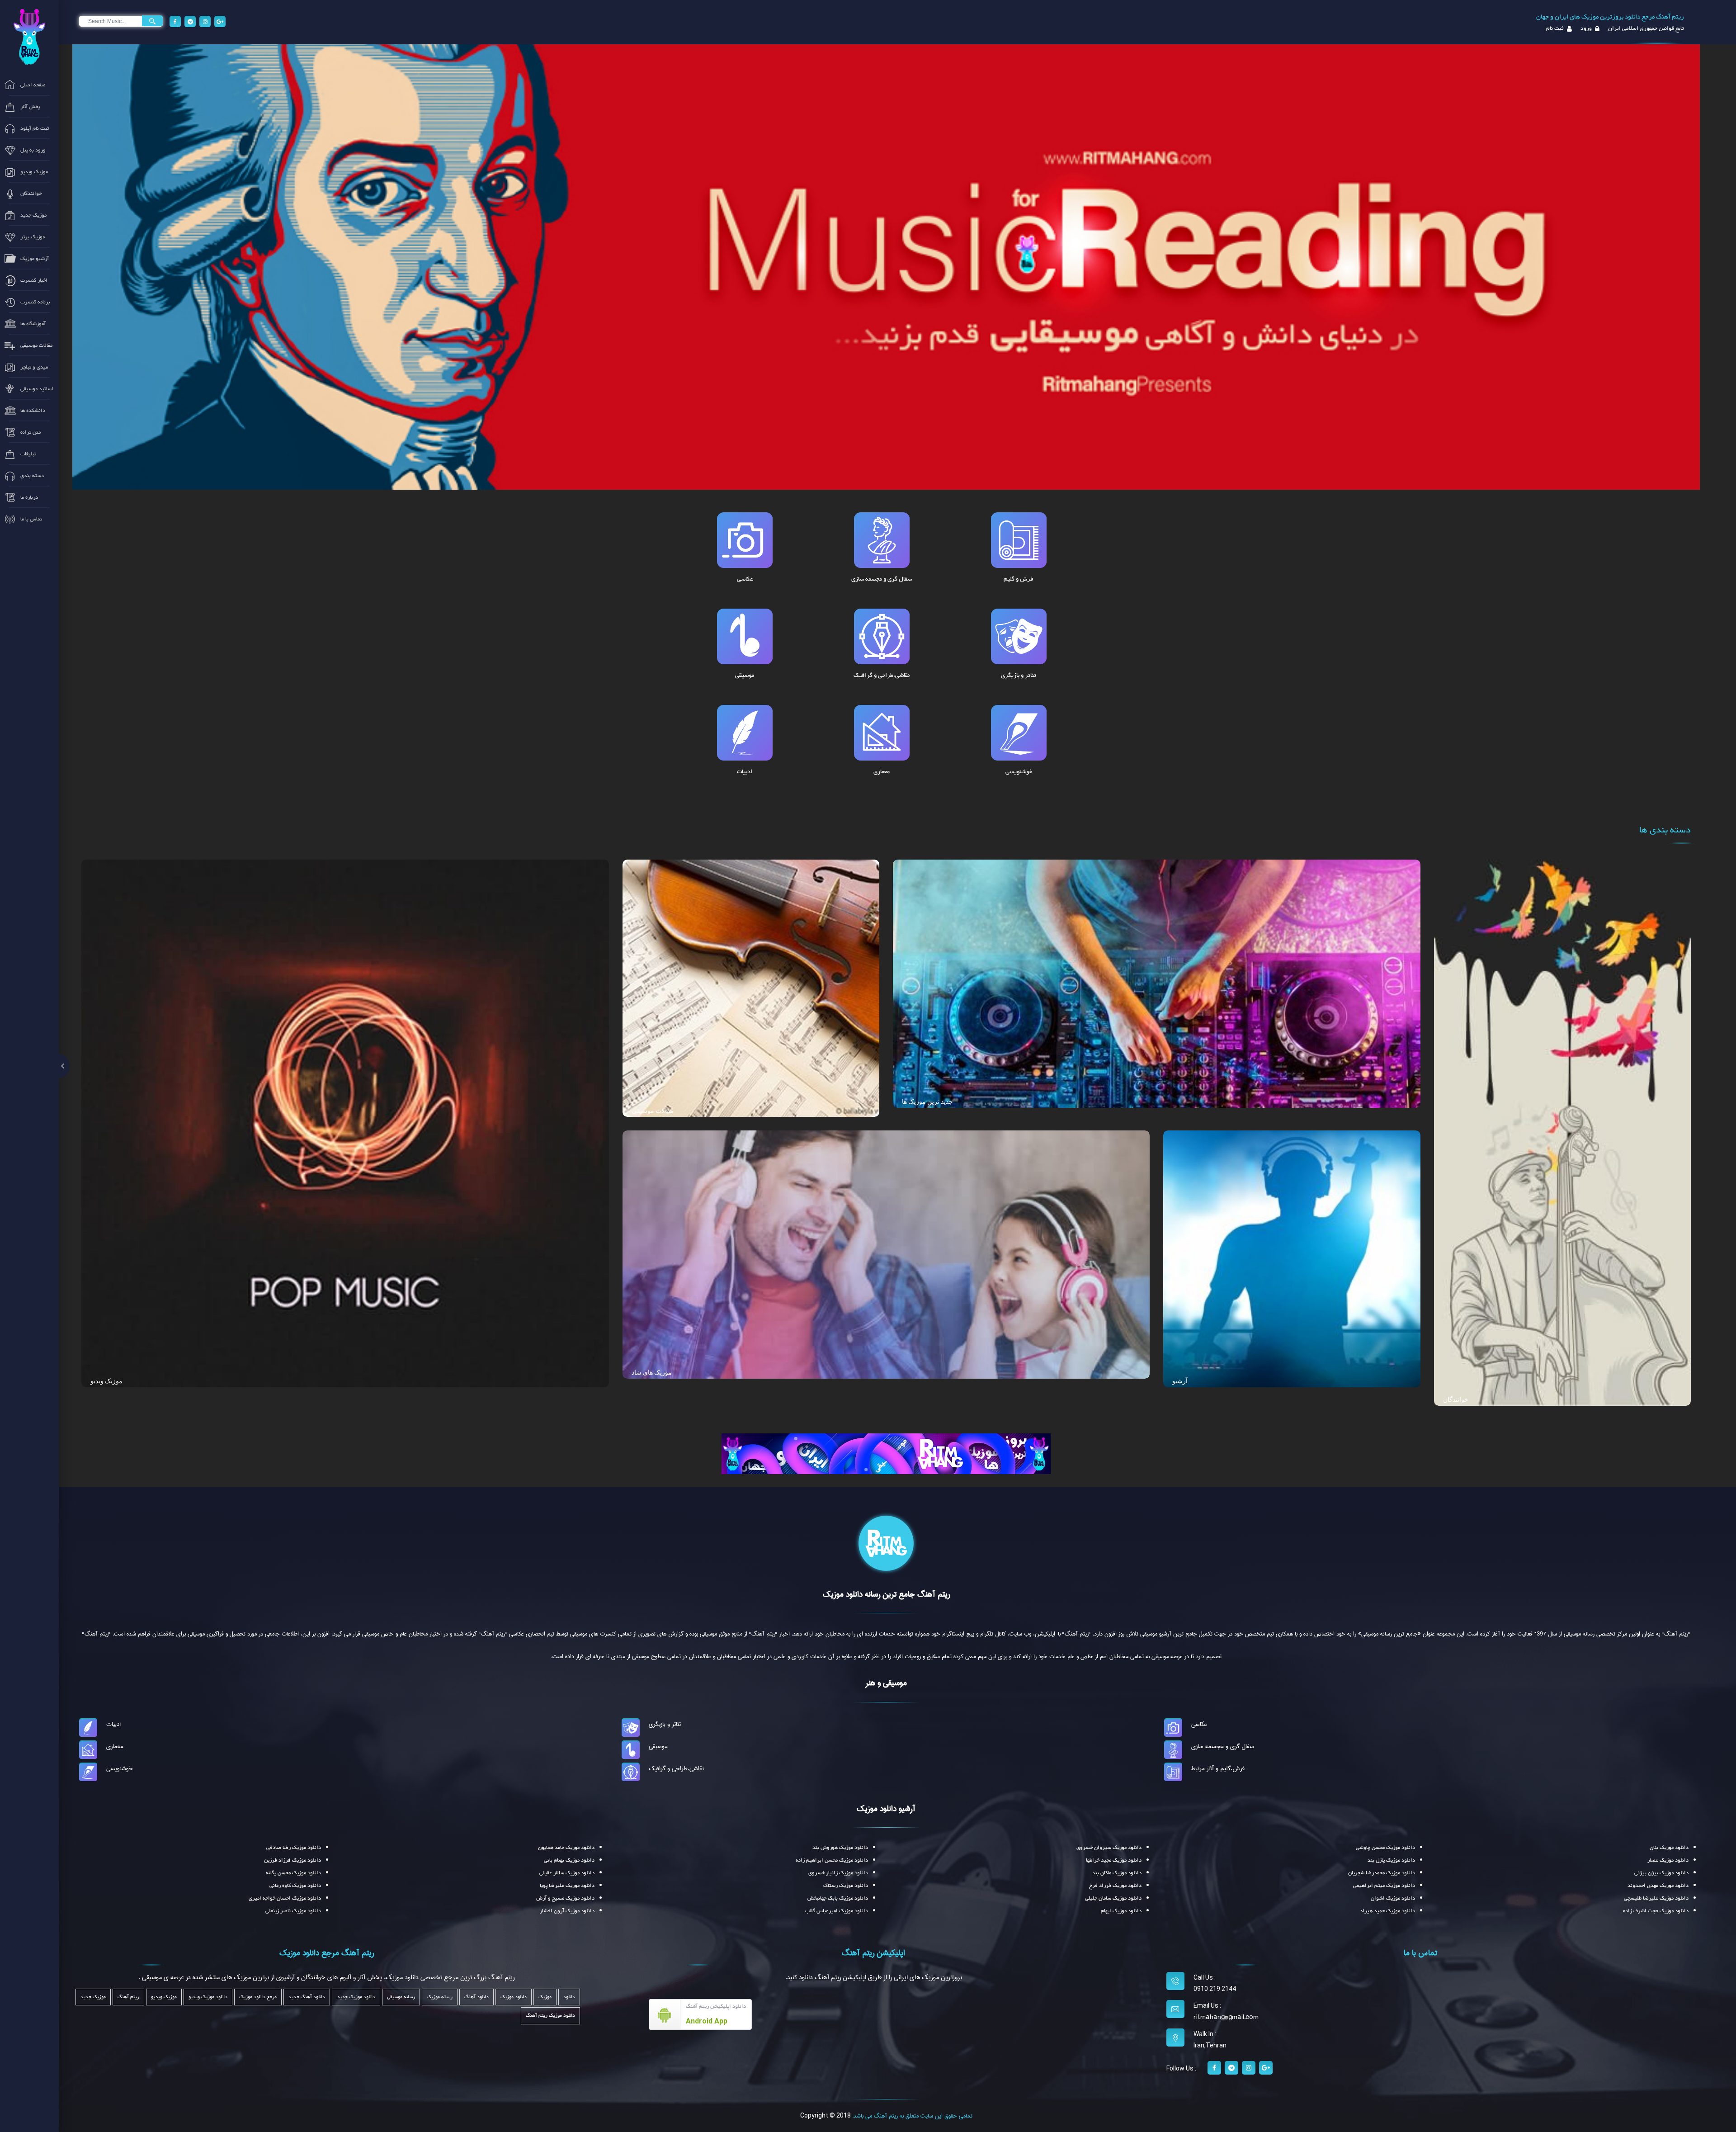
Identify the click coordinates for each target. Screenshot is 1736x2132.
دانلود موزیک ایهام (1121, 1911)
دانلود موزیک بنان (1669, 1848)
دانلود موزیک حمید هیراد (1387, 1911)
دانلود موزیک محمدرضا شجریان (1382, 1873)
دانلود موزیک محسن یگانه (293, 1873)
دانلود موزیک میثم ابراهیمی (1384, 1886)
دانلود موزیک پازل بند (1391, 1860)
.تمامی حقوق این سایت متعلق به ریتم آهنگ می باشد (912, 2116)
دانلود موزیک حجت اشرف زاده (1656, 1911)
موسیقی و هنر (886, 1683)
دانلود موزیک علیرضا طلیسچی (1656, 1898)
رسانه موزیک (440, 1997)
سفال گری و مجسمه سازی (1223, 1746)
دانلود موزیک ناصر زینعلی (293, 1911)
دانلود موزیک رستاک (846, 1886)
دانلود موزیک (514, 1997)
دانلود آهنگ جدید (307, 1997)
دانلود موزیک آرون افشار (567, 1911)
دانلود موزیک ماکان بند (1117, 1873)
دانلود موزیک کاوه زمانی (295, 1886)
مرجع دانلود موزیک (258, 1997)
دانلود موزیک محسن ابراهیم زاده (832, 1860)
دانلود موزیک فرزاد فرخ (1115, 1886)
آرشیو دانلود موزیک (886, 1809)
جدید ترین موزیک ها (927, 1101)
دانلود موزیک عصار (1668, 1860)
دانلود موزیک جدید (356, 1997)
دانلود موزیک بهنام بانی (569, 1860)
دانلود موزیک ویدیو (208, 1997)
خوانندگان (1456, 1399)
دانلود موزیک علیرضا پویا (567, 1886)
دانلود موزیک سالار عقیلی (567, 1873)
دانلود (569, 1997)
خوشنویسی (120, 1768)
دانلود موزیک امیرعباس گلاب (837, 1911)
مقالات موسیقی (653, 1111)
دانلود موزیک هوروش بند (840, 1848)
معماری (115, 1746)
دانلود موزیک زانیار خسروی (838, 1873)
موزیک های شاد (652, 1372)
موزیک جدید (93, 1997)
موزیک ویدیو (106, 1381)
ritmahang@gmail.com (1226, 2017)
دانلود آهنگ (476, 1997)
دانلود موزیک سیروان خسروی (1109, 1848)
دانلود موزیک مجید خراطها (1114, 1860)
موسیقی (658, 1746)
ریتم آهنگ (128, 1997)
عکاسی (1199, 1724)
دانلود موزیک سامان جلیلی (1113, 1898)
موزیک (545, 1997)
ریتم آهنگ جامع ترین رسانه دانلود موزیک (886, 1594)
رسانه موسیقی (401, 1997)
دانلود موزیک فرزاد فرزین (292, 1860)
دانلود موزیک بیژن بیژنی (1661, 1873)
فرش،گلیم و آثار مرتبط (1218, 1768)
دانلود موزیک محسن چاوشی (1385, 1848)
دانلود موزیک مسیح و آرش (565, 1898)
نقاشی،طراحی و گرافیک (676, 1768)
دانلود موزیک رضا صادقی (294, 1848)
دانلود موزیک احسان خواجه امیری (285, 1898)
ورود (1585, 28)
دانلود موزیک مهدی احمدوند (1658, 1886)
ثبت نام (1555, 28)
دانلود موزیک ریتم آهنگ (550, 2016)
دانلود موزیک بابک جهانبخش (838, 1898)
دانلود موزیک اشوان (1393, 1898)
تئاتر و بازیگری (665, 1724)
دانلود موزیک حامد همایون (566, 1848)
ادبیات (113, 1724)
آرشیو (1180, 1381)
